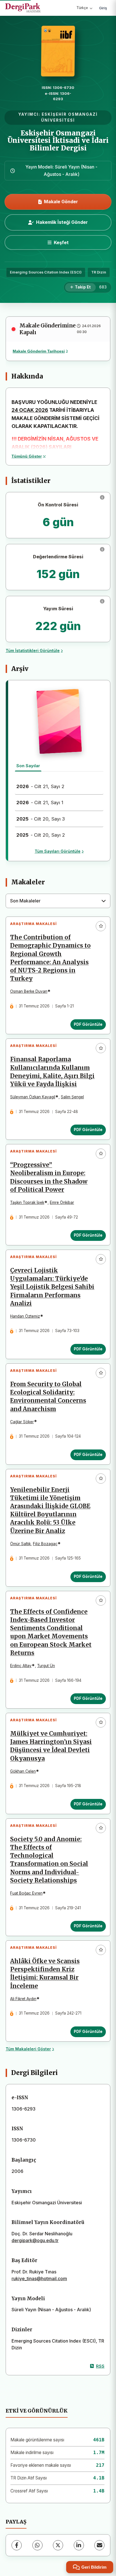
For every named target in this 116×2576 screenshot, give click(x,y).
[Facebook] (17, 2545)
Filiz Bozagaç (45, 1544)
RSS (100, 2366)
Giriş (103, 8)
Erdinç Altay (21, 1666)
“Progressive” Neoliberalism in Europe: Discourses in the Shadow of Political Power (49, 1177)
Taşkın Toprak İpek (27, 1202)
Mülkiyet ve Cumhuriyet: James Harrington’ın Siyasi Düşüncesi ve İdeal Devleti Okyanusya (51, 1746)
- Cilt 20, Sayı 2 (41, 835)
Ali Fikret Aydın (23, 1999)
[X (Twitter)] (58, 2545)
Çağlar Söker (22, 1422)
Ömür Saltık (20, 1544)
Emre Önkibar (62, 1202)
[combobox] (58, 901)
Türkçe (82, 8)
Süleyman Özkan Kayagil (33, 1097)
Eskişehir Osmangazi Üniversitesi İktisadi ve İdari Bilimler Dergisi (58, 141)
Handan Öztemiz (25, 1316)
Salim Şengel (72, 1097)
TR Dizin (99, 272)
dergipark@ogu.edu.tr (35, 2240)
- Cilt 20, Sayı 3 (41, 819)
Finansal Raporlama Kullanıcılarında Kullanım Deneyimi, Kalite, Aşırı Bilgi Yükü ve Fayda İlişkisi (52, 1072)
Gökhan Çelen (23, 1771)
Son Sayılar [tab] (28, 766)
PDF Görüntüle (88, 1024)
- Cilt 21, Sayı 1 (40, 802)
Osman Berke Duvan (29, 991)
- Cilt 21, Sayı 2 (40, 786)
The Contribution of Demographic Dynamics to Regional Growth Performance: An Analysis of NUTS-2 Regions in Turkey (50, 958)
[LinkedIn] (79, 2545)
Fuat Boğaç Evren (26, 1893)
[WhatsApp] (37, 2545)
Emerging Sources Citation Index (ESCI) (46, 272)
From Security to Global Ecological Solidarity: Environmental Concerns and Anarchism (48, 1397)
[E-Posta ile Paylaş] (99, 2545)
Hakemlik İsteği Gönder (62, 222)
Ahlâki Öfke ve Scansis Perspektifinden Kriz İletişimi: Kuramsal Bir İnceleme (45, 1973)
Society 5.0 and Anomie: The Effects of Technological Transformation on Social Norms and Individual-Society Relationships (49, 1860)
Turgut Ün (46, 1666)
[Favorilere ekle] (101, 926)
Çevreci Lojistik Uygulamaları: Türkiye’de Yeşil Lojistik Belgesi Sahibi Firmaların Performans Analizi (52, 1287)
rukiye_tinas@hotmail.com (39, 2278)
